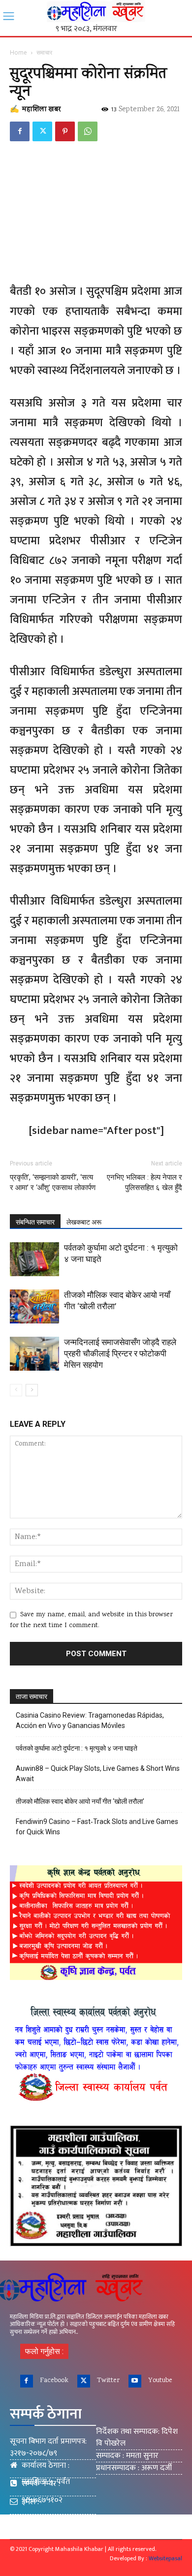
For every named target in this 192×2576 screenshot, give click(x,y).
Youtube (160, 2381)
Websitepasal (165, 2558)
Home (18, 52)
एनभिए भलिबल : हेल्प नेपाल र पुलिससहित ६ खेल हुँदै (144, 1182)
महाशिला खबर (41, 110)
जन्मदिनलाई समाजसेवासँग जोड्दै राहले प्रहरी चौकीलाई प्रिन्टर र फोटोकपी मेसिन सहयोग (120, 1353)
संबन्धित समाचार (35, 1222)
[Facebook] (20, 131)
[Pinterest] (65, 131)
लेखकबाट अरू (84, 1222)
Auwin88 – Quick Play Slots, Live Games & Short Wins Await (98, 1774)
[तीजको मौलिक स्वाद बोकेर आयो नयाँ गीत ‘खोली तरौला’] (34, 1306)
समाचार (44, 52)
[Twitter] (42, 131)
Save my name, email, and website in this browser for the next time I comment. (91, 1620)
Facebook (54, 2381)
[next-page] (32, 1390)
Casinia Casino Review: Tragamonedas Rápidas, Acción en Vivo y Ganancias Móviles (90, 1720)
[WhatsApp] (88, 131)
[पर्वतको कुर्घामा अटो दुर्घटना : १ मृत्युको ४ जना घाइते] (34, 1259)
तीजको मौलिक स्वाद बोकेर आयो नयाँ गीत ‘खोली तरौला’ (80, 1801)
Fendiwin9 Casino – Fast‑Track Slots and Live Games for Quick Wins (97, 1827)
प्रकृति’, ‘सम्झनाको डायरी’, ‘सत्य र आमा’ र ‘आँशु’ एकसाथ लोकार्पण (53, 1182)
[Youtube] (135, 2381)
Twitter (108, 2381)
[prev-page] (16, 1390)
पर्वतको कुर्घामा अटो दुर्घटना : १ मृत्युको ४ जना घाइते (77, 1748)
